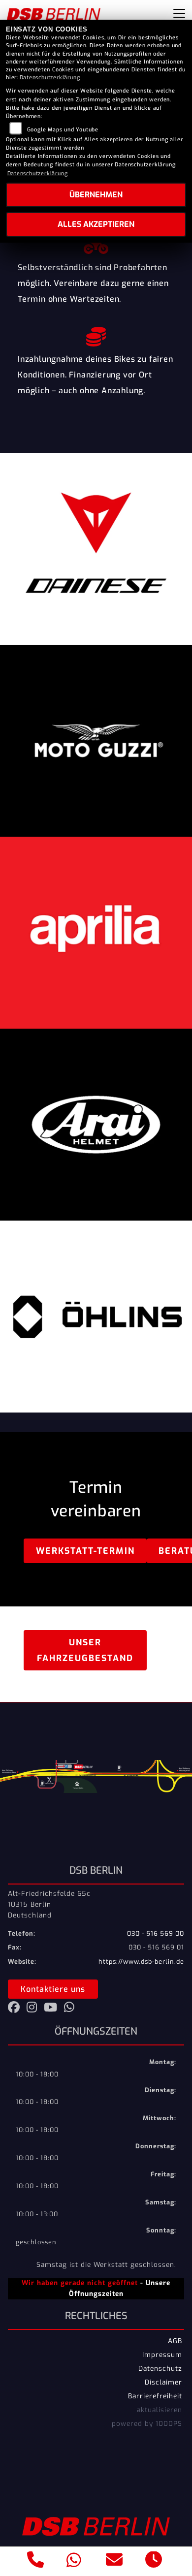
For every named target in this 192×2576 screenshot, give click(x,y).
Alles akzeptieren (96, 224)
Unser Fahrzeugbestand (85, 1650)
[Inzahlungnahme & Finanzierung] (96, 334)
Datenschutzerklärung (50, 78)
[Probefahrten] (96, 243)
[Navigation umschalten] (179, 13)
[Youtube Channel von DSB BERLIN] (54, 2009)
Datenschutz (160, 2368)
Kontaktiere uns (53, 1989)
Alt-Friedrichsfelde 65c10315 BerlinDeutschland (49, 1904)
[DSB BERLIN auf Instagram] (35, 2009)
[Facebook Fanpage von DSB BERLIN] (17, 2009)
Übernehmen (96, 195)
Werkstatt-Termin (85, 1551)
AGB (175, 2341)
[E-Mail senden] (114, 2561)
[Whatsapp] (74, 2561)
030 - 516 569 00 (156, 1933)
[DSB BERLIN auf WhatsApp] (71, 2009)
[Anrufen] (36, 2561)
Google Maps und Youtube (63, 130)
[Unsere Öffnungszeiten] (154, 2561)
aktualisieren (160, 2410)
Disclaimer (163, 2382)
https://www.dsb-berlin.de (141, 1962)
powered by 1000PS (147, 2423)
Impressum (162, 2355)
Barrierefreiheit (155, 2396)
